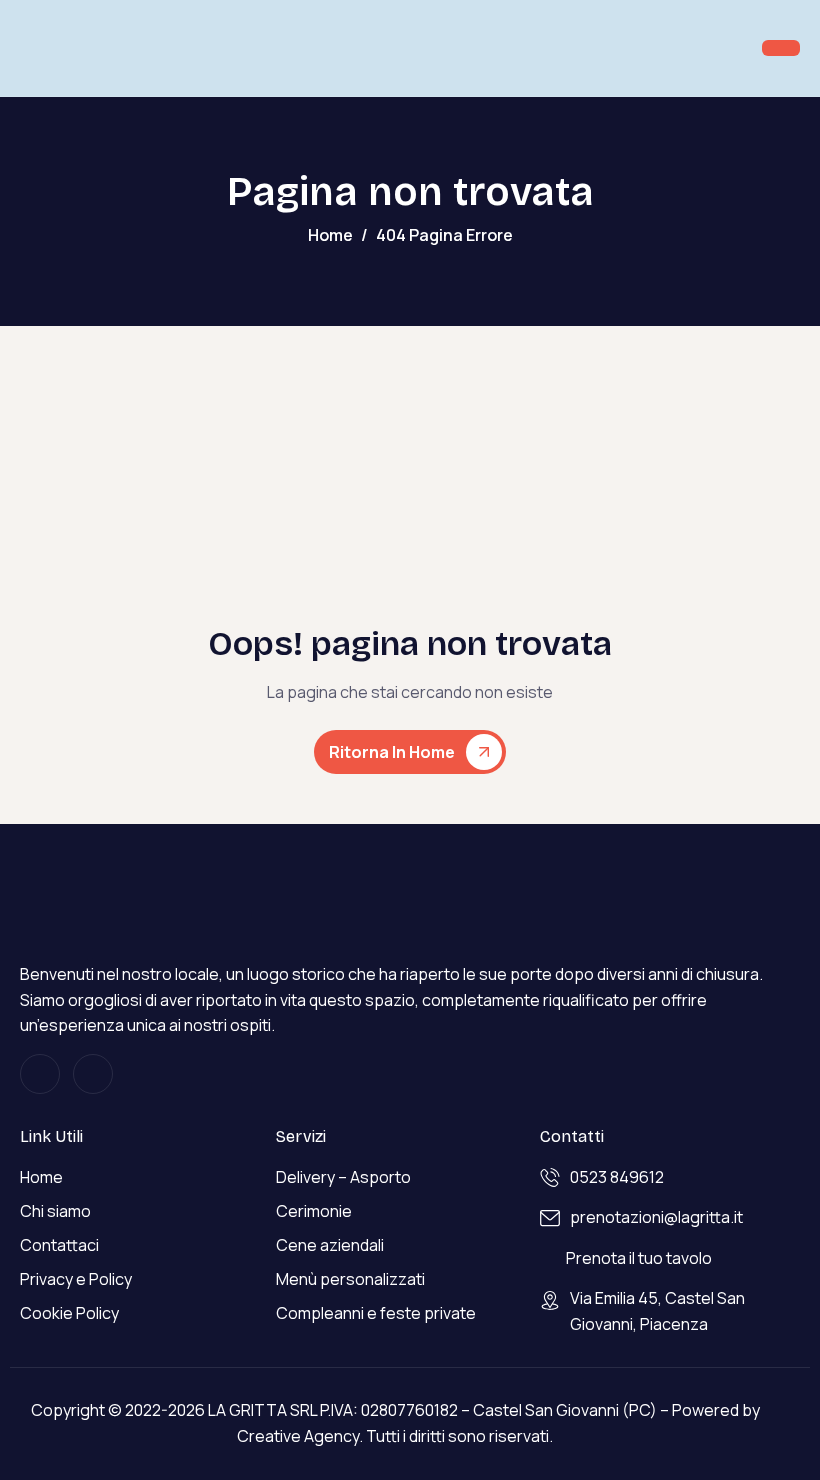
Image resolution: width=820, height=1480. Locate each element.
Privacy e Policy (76, 1279)
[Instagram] (40, 1074)
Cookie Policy (69, 1313)
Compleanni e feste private (376, 1313)
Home (41, 1177)
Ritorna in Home (392, 752)
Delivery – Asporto (343, 1177)
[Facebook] (93, 1074)
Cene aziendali (330, 1245)
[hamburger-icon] (781, 48)
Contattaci (59, 1245)
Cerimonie (314, 1211)
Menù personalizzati (350, 1279)
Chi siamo (55, 1211)
